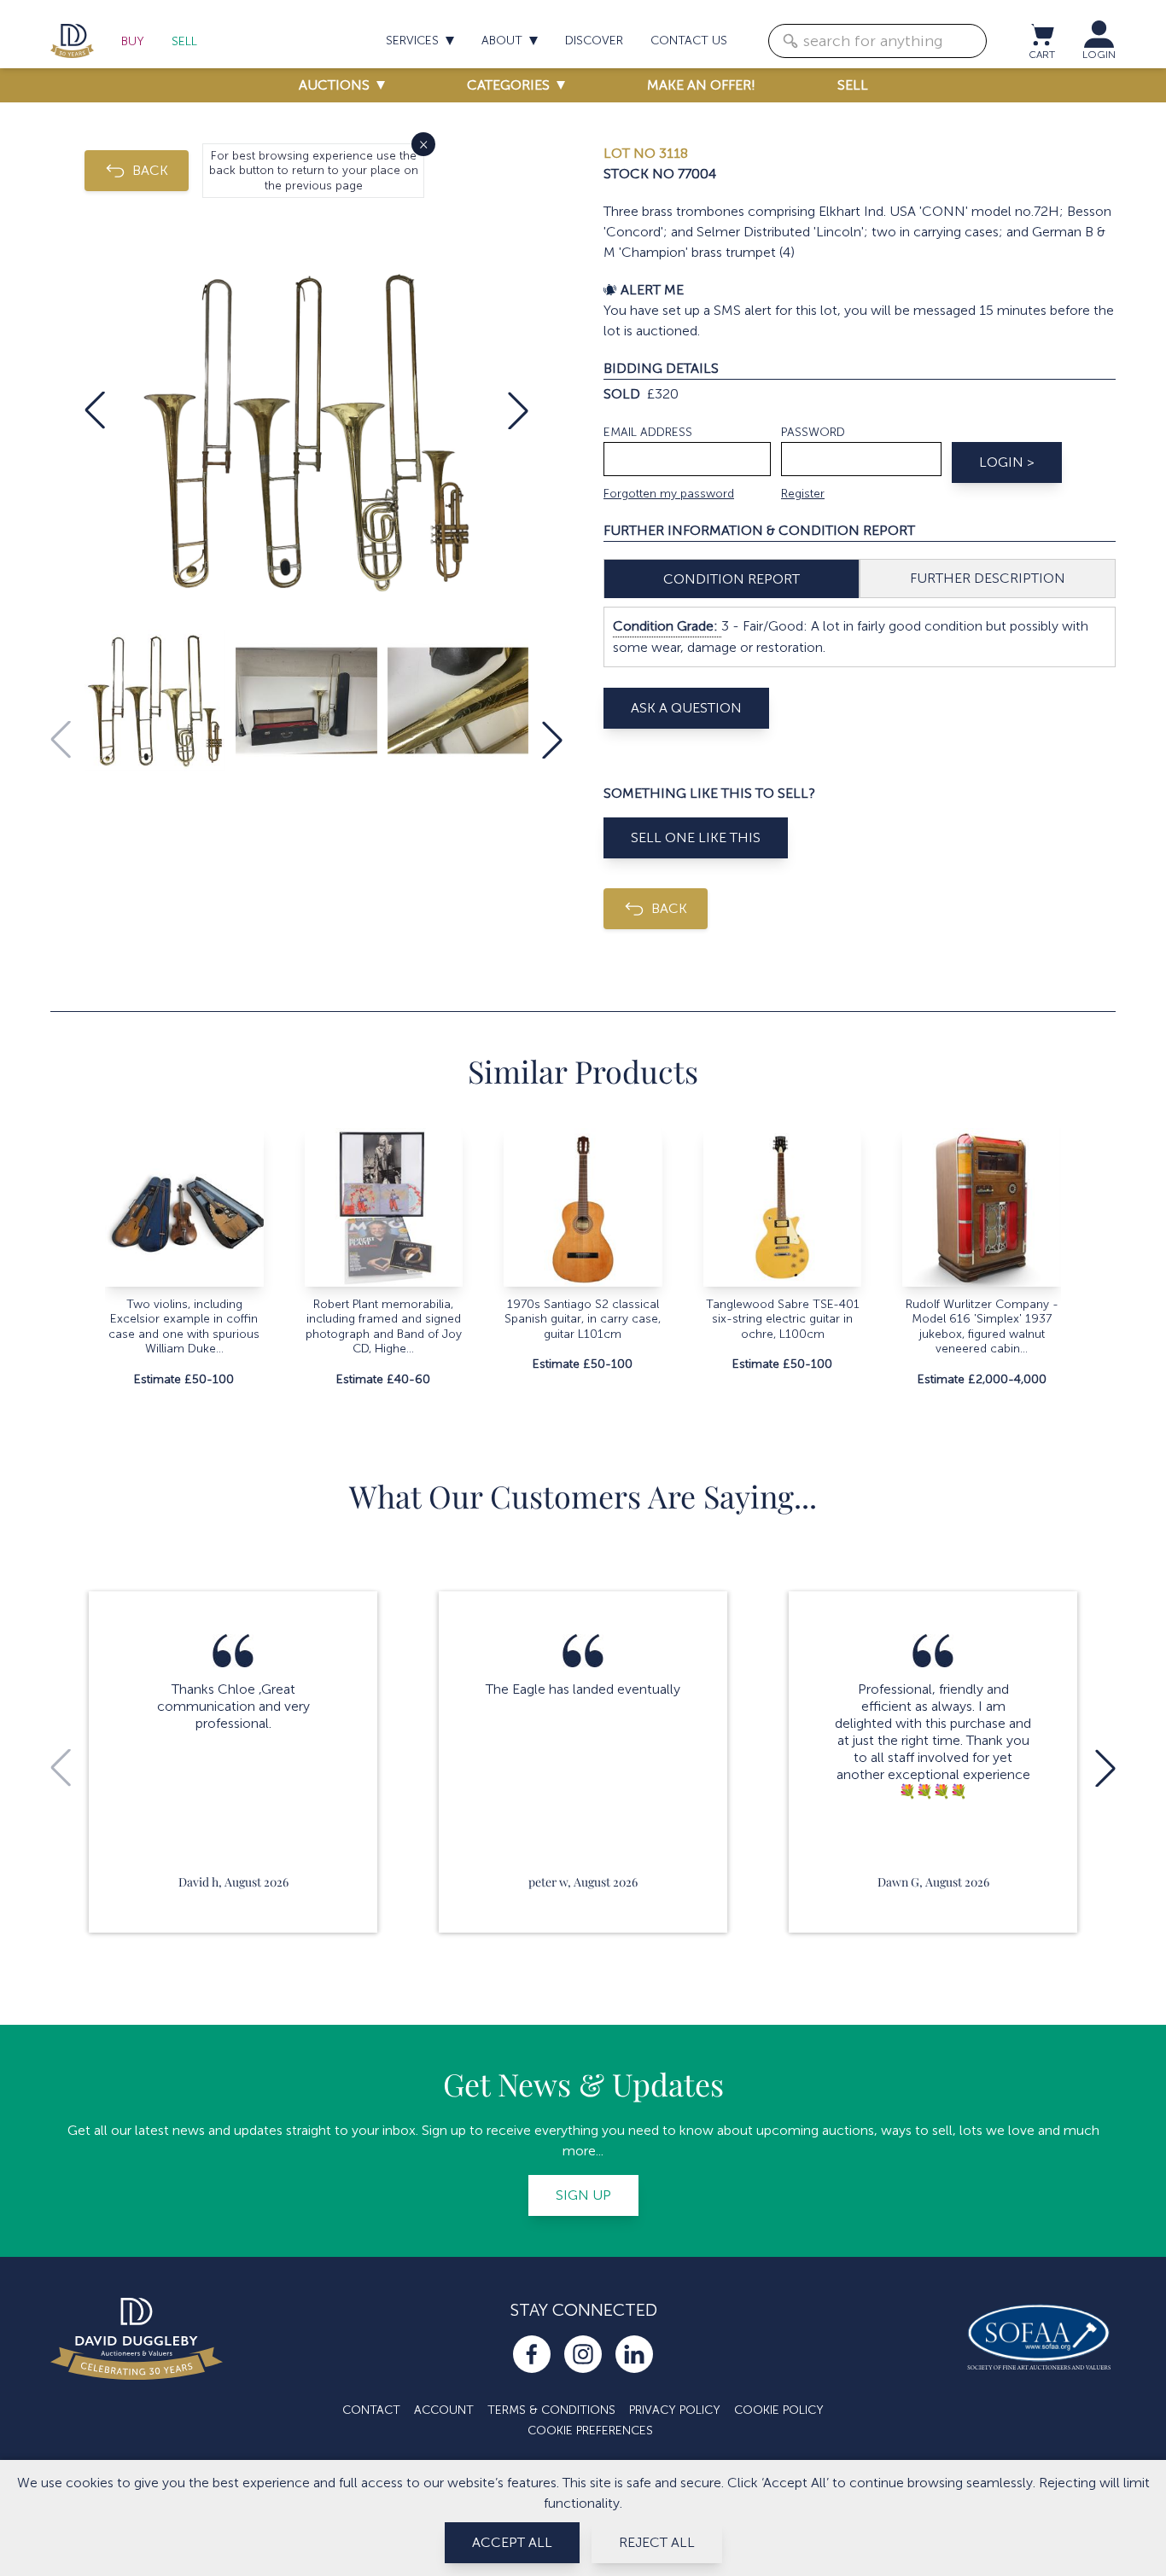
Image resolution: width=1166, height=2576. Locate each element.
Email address (648, 432)
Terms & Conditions (551, 2410)
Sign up (583, 2195)
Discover (594, 41)
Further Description (988, 578)
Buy (133, 41)
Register (803, 494)
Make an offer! (701, 85)
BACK (150, 170)
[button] (95, 410)
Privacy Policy (675, 2410)
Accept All (512, 2542)
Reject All (657, 2542)
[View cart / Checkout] (1041, 34)
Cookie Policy (779, 2410)
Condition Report (732, 579)
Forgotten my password (669, 494)
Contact (371, 2410)
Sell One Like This (696, 837)
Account (444, 2410)
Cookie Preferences (590, 2431)
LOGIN (1099, 55)
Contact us (689, 41)
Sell (184, 41)
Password (813, 432)
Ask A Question (686, 708)
